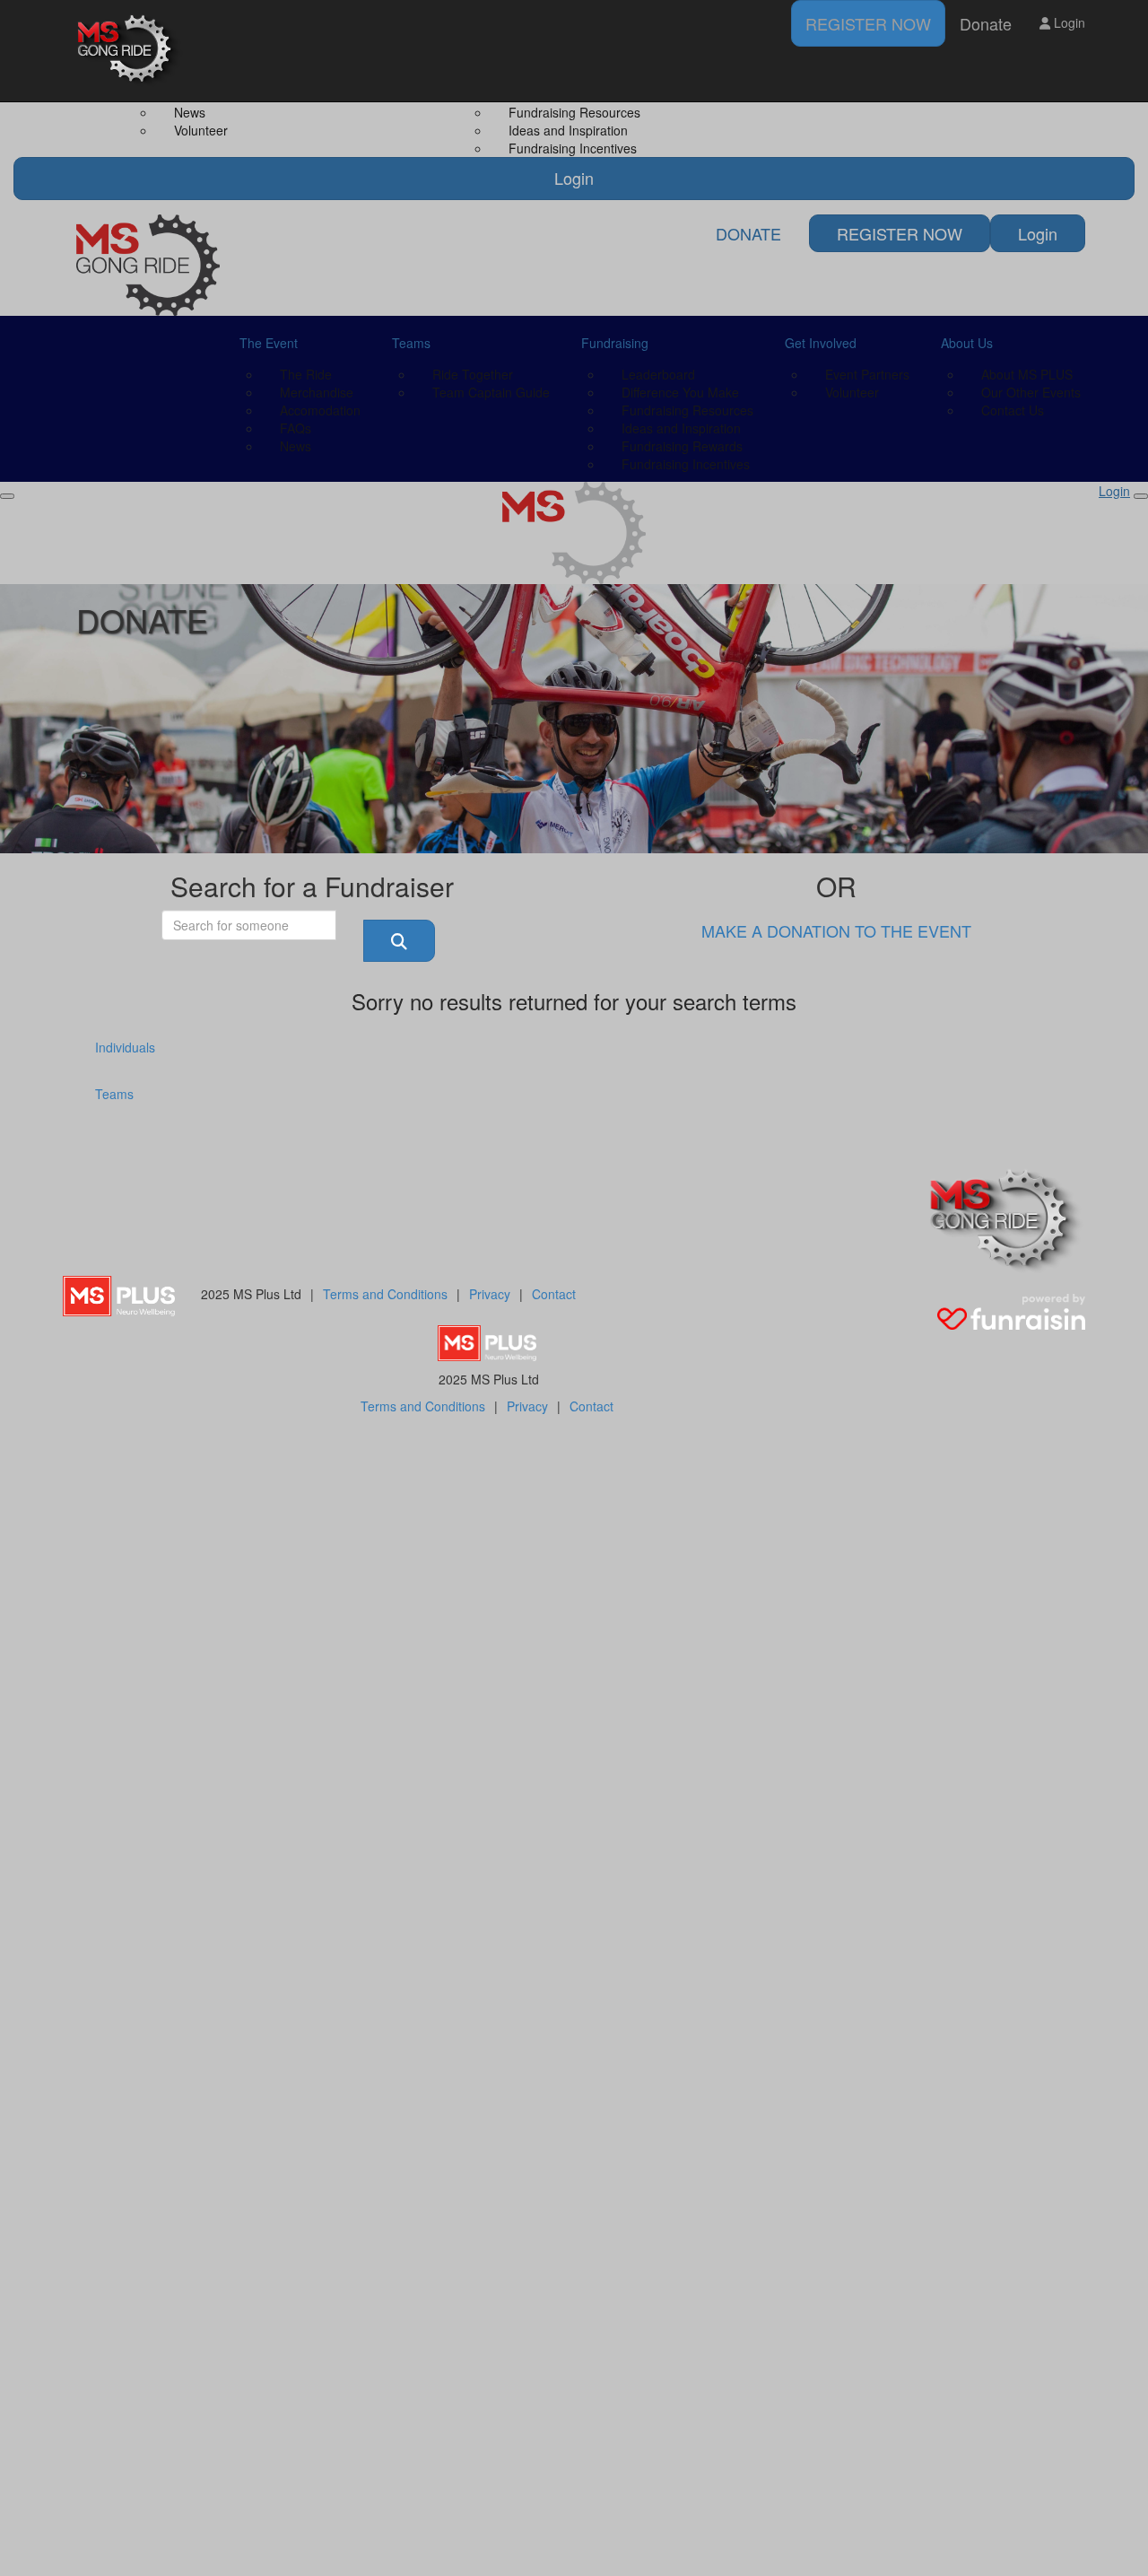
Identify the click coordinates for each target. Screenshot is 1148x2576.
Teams (114, 1094)
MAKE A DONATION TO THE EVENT (836, 930)
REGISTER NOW (868, 23)
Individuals (125, 1047)
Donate (986, 23)
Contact (554, 1294)
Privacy (490, 1294)
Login (1068, 22)
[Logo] (130, 51)
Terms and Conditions (385, 1294)
